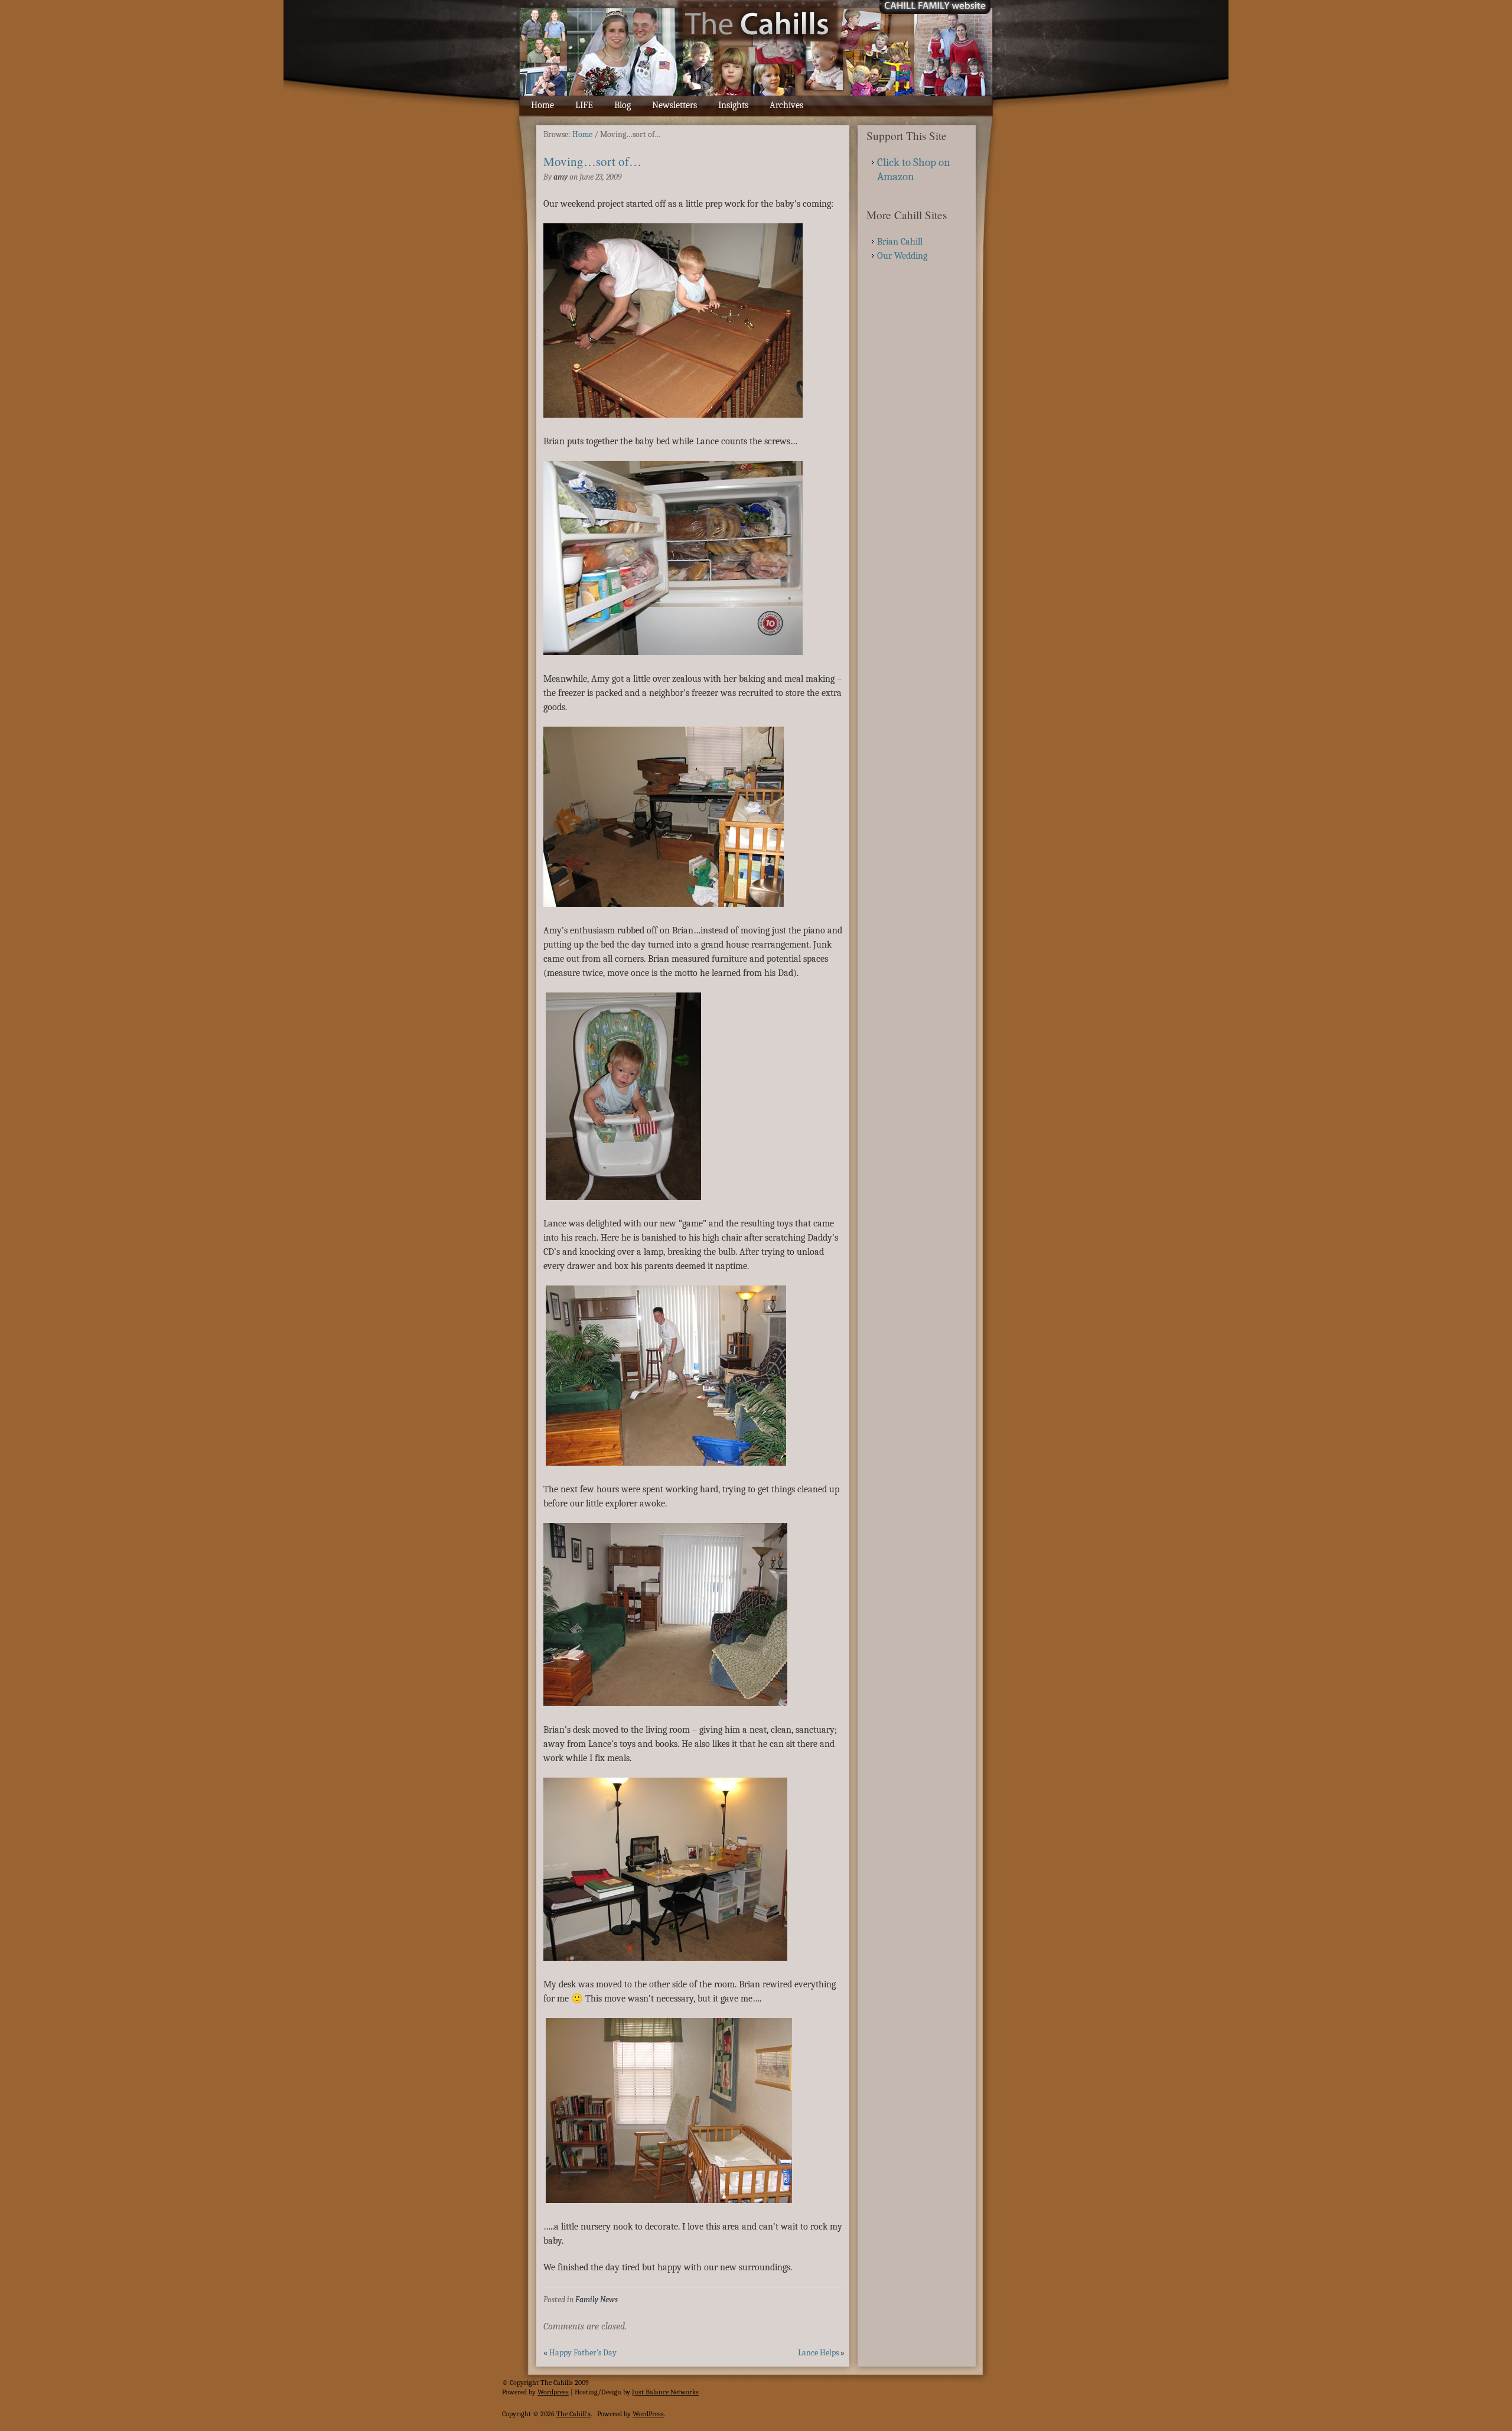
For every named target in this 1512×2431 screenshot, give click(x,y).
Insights (733, 105)
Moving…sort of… (592, 161)
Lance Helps (818, 2353)
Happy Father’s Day (583, 2353)
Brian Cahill (900, 242)
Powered (514, 2392)
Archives (786, 105)
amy (561, 177)
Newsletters (674, 105)
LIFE (584, 105)
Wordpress (553, 2392)
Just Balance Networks (665, 2392)
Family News (597, 2300)
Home (542, 105)
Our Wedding (902, 256)
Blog (623, 105)
